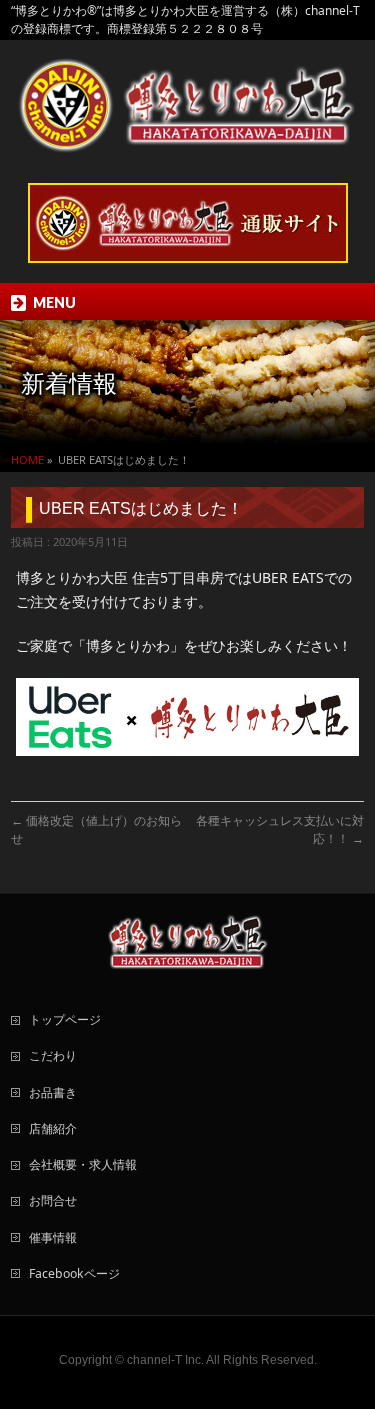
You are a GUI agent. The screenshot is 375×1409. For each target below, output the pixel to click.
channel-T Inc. (165, 1360)
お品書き (53, 1092)
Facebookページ (74, 1273)
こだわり (53, 1055)
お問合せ (53, 1200)
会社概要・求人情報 (83, 1164)
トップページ (65, 1019)
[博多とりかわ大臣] (187, 130)
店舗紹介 (53, 1128)
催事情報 (53, 1237)
